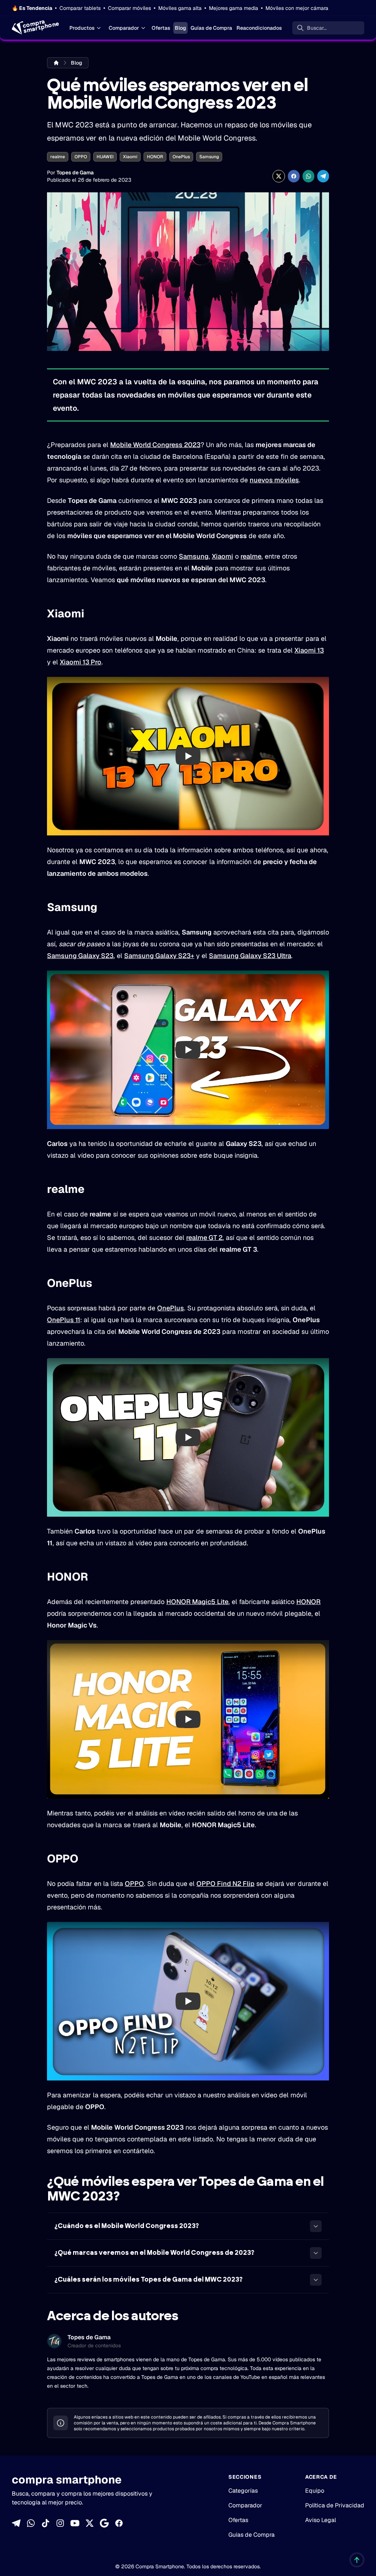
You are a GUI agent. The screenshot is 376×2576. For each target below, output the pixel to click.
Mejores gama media (234, 8)
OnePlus (181, 157)
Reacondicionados (259, 28)
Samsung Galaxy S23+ (159, 956)
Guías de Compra (211, 28)
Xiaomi (130, 157)
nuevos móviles (274, 480)
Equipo (315, 2491)
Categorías (243, 2491)
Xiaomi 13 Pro (81, 662)
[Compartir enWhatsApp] (308, 176)
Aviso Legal (321, 2520)
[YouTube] (75, 2523)
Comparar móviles (129, 8)
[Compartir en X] (279, 176)
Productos (82, 28)
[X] (90, 2523)
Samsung (209, 157)
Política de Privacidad (335, 2505)
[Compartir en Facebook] (294, 176)
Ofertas (161, 28)
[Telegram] (16, 2523)
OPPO (81, 157)
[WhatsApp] (31, 2523)
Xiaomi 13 (309, 650)
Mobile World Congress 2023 (155, 445)
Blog (180, 28)
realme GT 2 (204, 1238)
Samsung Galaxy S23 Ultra (250, 956)
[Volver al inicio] (357, 2560)
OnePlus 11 (64, 1320)
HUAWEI (105, 157)
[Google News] (104, 2523)
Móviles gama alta (180, 8)
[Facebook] (119, 2523)
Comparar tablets (80, 8)
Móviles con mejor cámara (297, 8)
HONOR (155, 157)
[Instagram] (60, 2523)
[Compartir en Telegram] (323, 176)
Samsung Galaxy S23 (80, 956)
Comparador (124, 28)
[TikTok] (46, 2523)
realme (58, 157)
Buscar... (317, 28)
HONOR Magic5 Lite (197, 1602)
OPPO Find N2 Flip (225, 1884)
